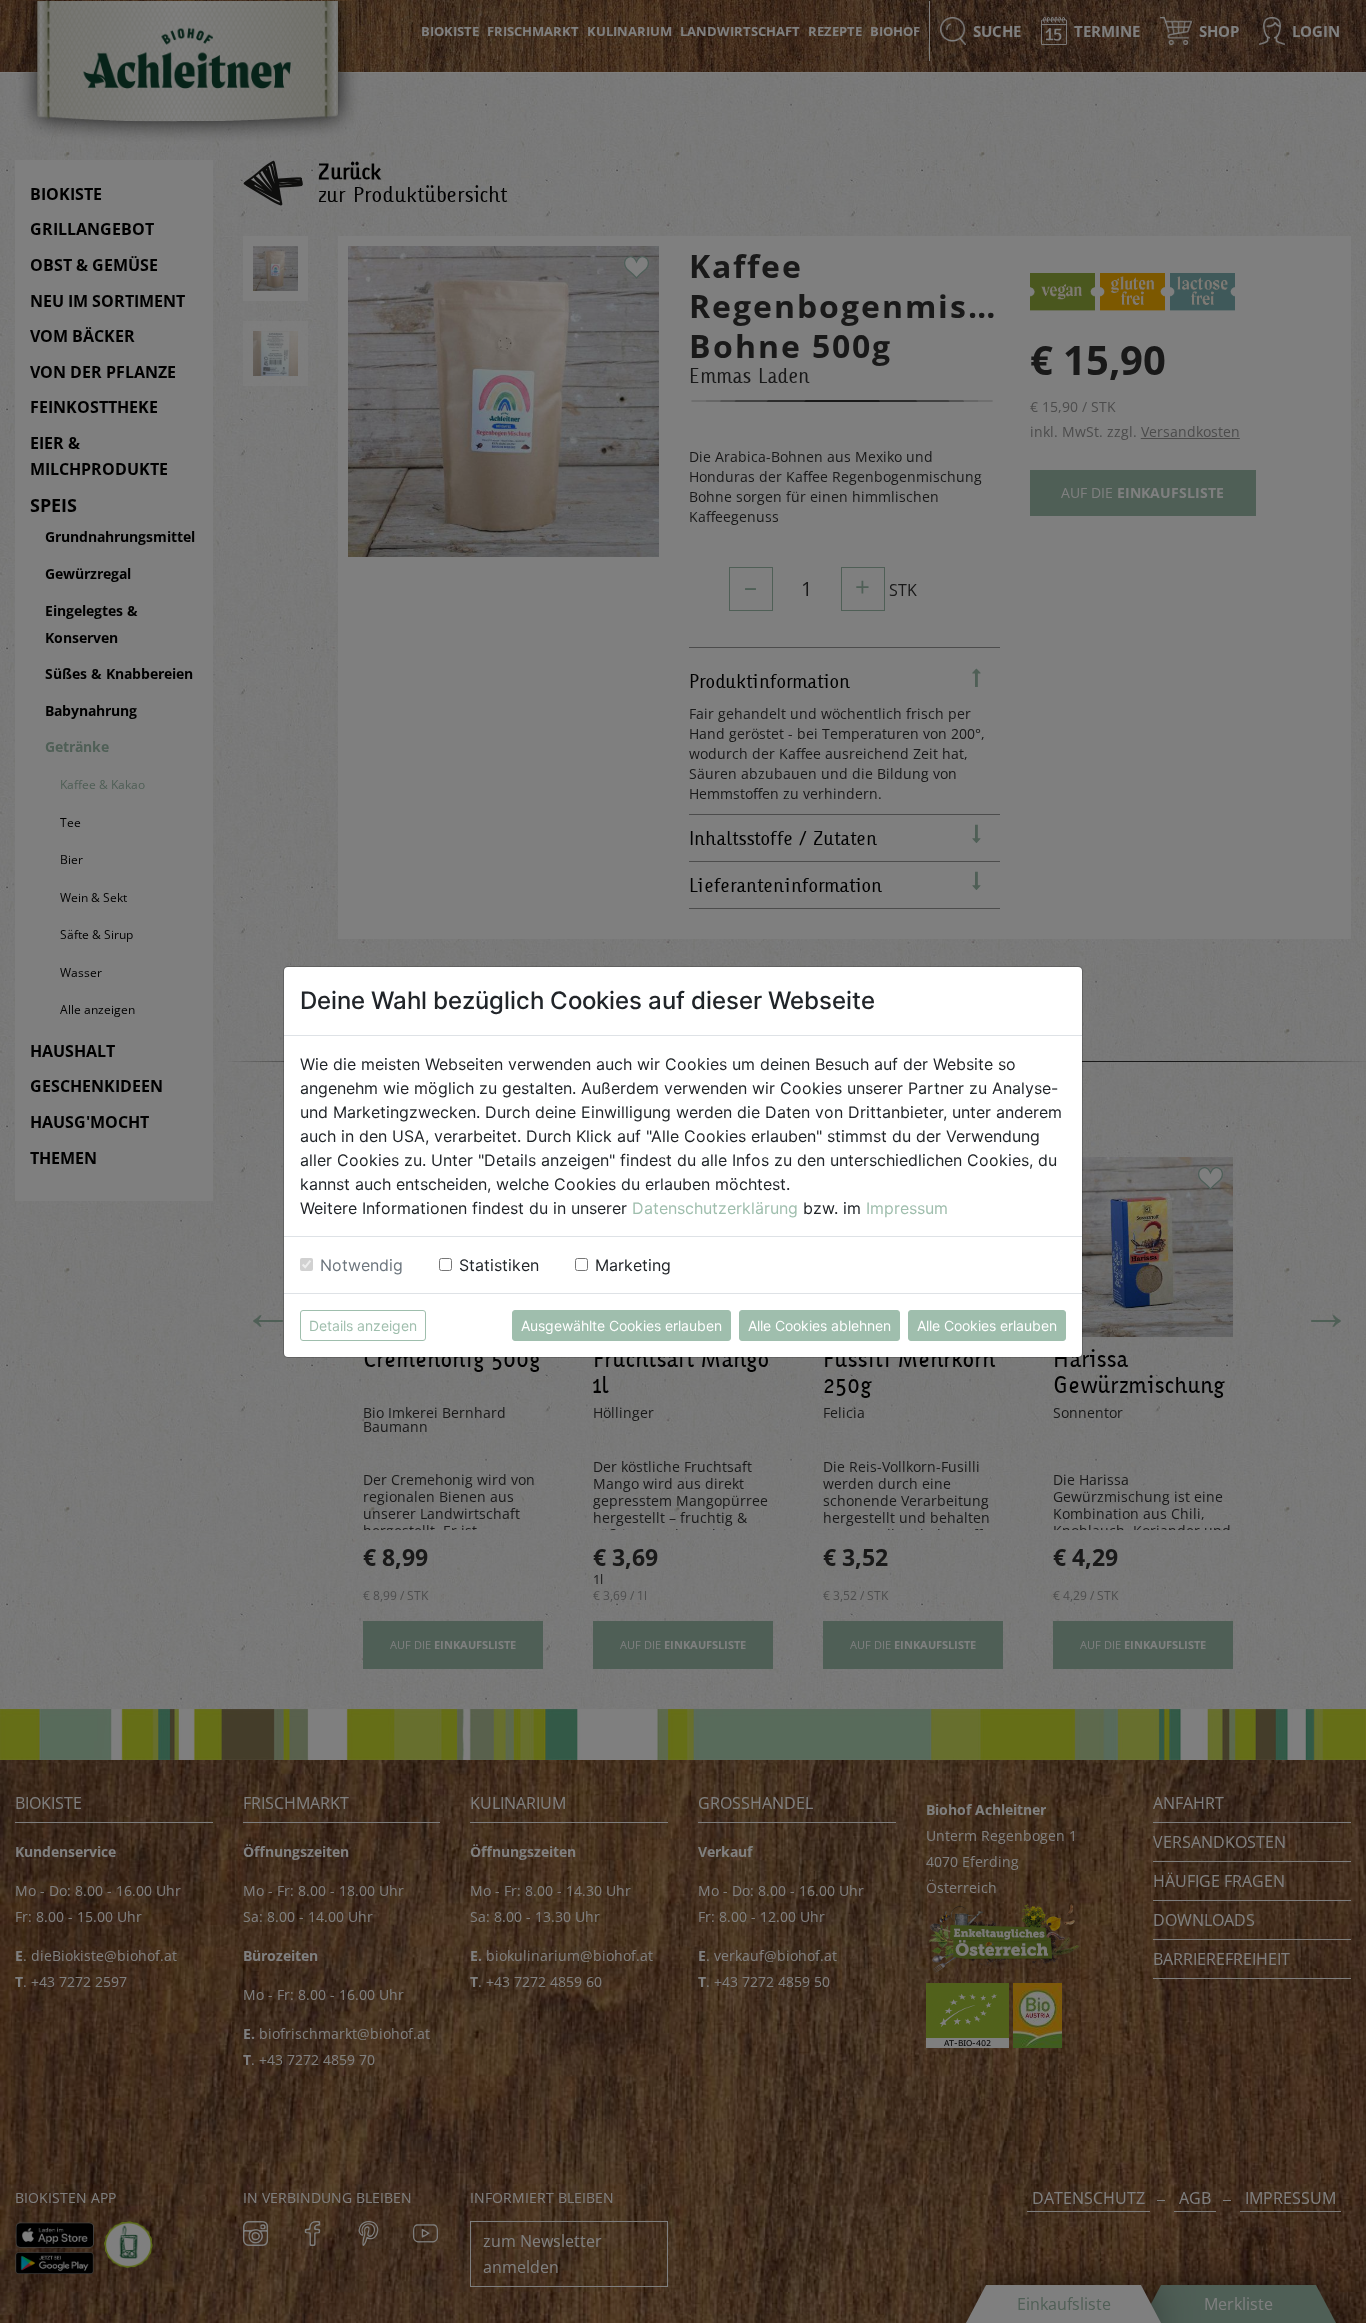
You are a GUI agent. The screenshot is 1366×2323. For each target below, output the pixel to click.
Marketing (633, 1265)
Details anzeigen (363, 1325)
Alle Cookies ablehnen (819, 1325)
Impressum (907, 1208)
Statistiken (499, 1265)
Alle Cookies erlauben (987, 1325)
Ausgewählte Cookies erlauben (621, 1325)
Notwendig (361, 1265)
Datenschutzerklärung (715, 1208)
